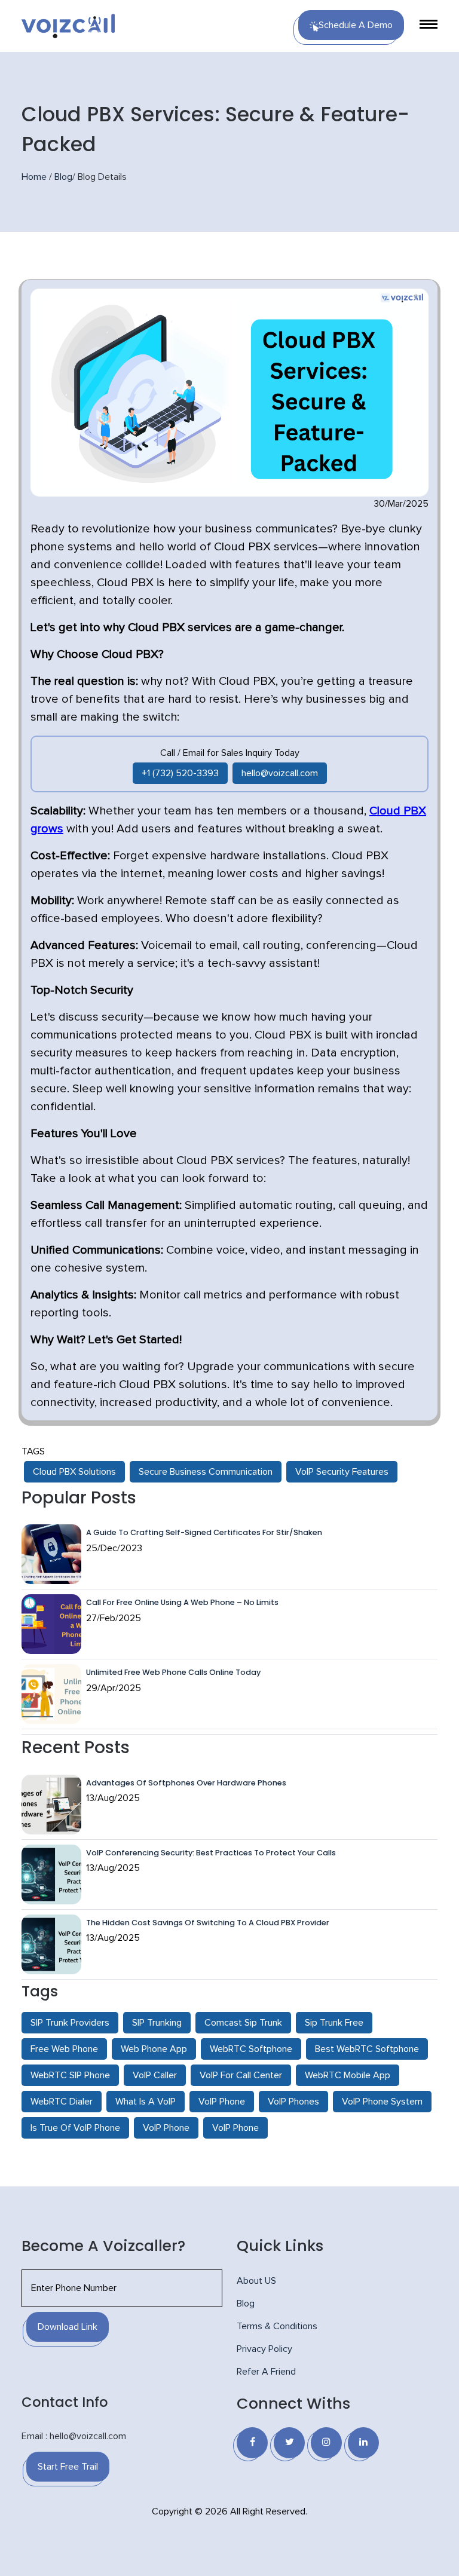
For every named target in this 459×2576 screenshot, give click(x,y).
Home (34, 177)
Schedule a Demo (356, 25)
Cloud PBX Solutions (74, 1472)
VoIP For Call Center (241, 2075)
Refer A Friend (266, 2372)
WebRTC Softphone (251, 2049)
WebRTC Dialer (62, 2102)
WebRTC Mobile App (348, 2075)
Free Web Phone (64, 2049)
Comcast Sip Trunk (243, 2023)
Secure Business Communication (206, 1472)
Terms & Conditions (277, 2326)
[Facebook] (252, 2443)
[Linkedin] (363, 2443)
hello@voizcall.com (280, 773)
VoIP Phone (222, 2102)
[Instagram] (326, 2443)
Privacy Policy (264, 2349)
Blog (63, 177)
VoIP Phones (293, 2102)
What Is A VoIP (146, 2102)
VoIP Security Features (342, 1472)
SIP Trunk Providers (70, 2023)
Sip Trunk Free (334, 2023)
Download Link (68, 2327)
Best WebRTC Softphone (367, 2049)
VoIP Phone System (382, 2102)
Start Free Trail (68, 2467)
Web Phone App (154, 2049)
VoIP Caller (155, 2075)
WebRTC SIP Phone (70, 2075)
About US (256, 2281)
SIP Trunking (157, 2023)
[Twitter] (289, 2443)
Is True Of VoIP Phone (75, 2128)
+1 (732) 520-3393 (180, 773)
